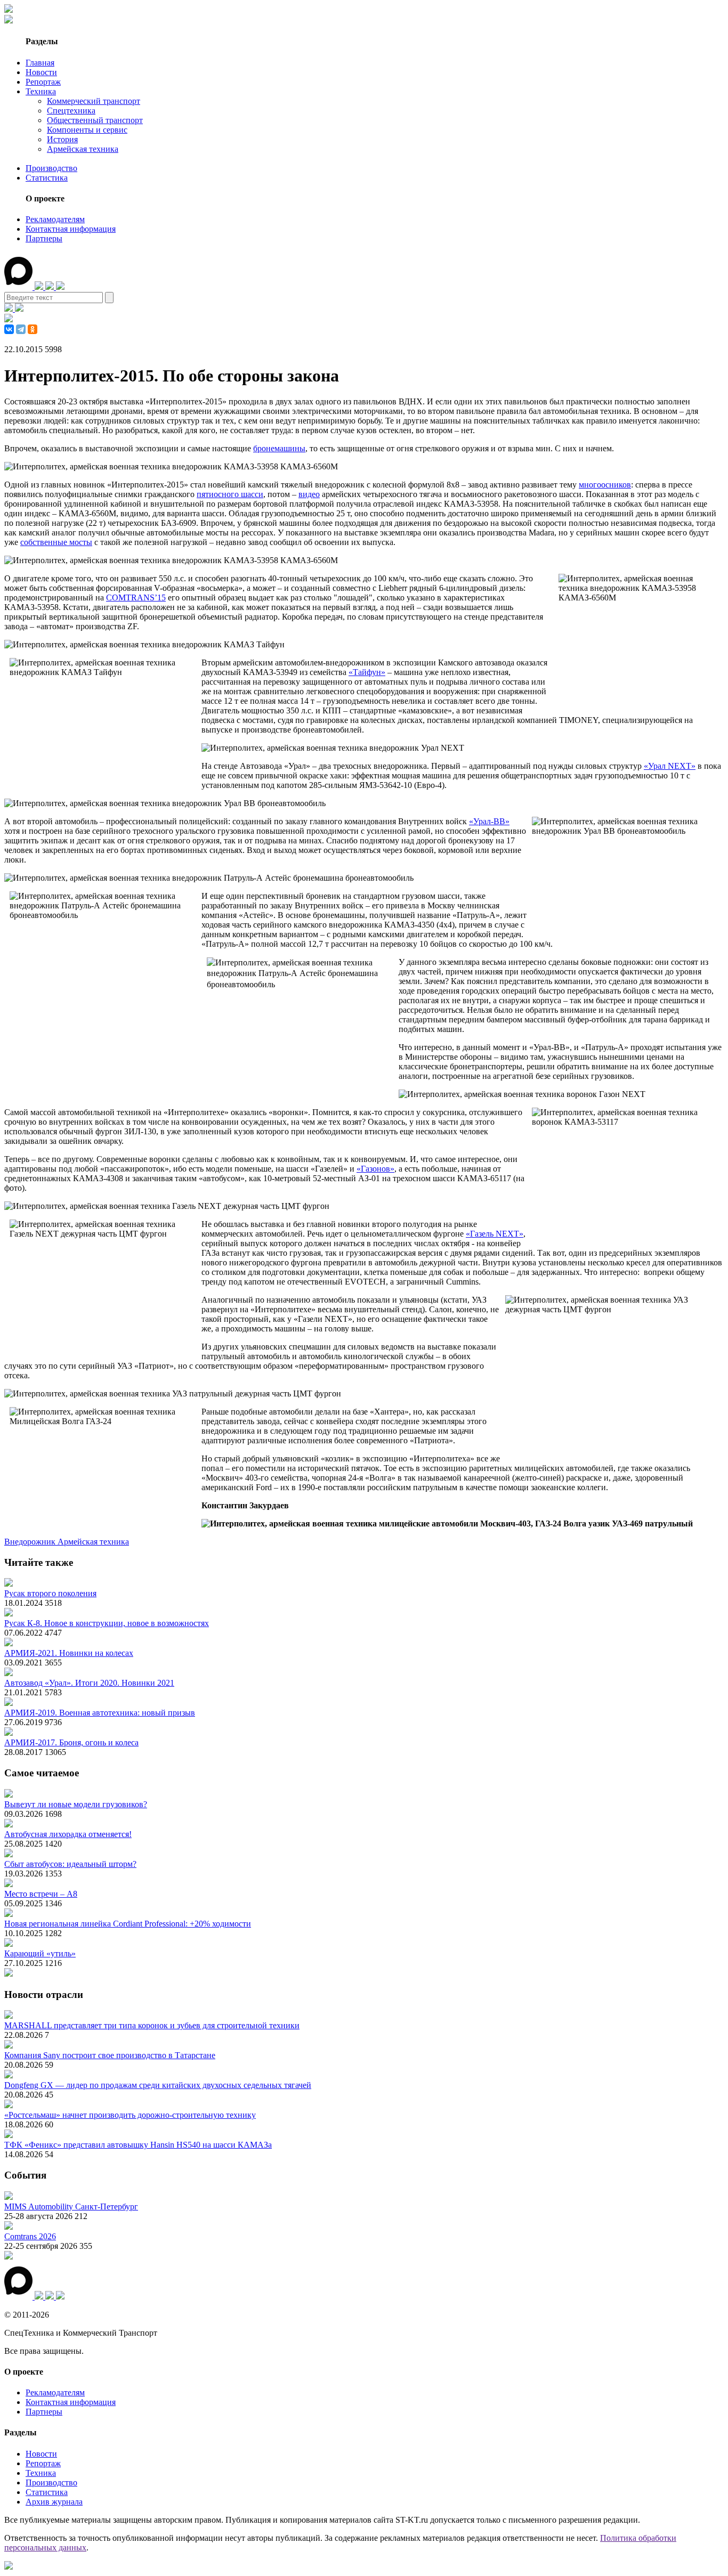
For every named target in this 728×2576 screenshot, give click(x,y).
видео (309, 494)
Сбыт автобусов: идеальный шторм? (70, 1864)
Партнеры (44, 238)
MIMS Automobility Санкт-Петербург (71, 2207)
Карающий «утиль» (40, 1953)
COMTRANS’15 (136, 598)
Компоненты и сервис (87, 130)
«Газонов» (375, 1169)
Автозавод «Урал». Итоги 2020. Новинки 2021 (89, 1683)
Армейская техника (83, 149)
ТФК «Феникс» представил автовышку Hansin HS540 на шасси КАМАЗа (138, 2145)
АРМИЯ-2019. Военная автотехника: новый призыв (100, 1713)
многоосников (605, 485)
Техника (41, 91)
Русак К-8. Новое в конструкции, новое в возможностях (107, 1623)
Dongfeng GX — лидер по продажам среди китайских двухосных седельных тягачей (158, 2085)
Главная (40, 63)
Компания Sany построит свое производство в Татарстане (110, 2055)
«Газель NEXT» (495, 1234)
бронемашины (279, 448)
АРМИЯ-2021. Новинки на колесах (69, 1653)
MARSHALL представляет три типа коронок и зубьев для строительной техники (152, 2025)
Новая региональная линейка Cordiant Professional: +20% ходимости (128, 1924)
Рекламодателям (55, 219)
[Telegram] (21, 329)
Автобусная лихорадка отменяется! (68, 1834)
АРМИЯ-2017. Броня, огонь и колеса (71, 1742)
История (62, 139)
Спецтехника (71, 111)
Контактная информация (71, 229)
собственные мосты (56, 542)
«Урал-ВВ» (489, 821)
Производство (51, 168)
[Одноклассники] (33, 329)
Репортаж (43, 82)
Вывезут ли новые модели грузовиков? (76, 1804)
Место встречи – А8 (41, 1894)
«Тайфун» (367, 672)
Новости (41, 72)
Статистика (47, 178)
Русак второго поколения (50, 1593)
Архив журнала (54, 2502)
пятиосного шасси (230, 494)
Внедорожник (31, 1542)
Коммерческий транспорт (94, 101)
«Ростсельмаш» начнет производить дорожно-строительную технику (130, 2115)
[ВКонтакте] (9, 329)
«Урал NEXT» (670, 766)
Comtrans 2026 (30, 2236)
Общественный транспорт (95, 120)
